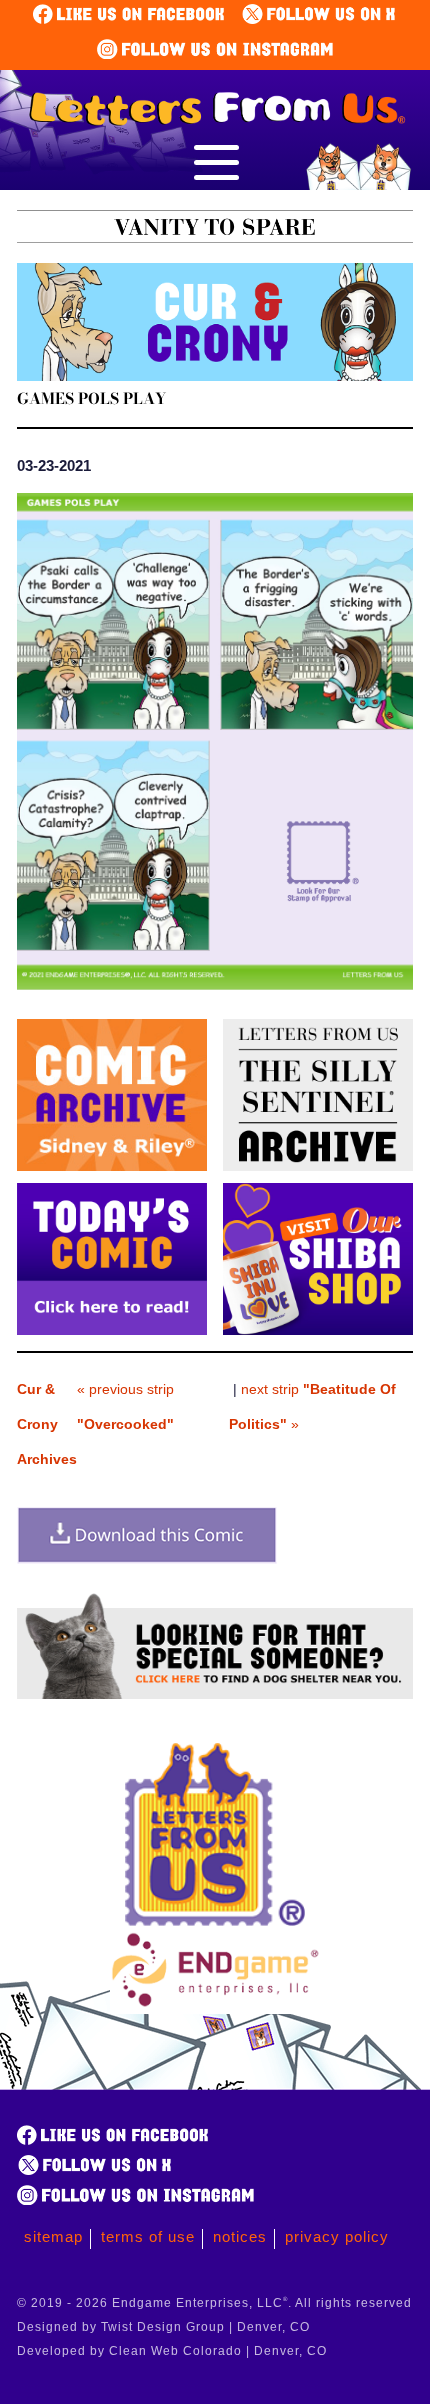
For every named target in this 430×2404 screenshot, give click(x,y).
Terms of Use (148, 2236)
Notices (240, 2236)
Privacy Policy (337, 2236)
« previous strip (125, 1406)
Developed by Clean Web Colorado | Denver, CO (172, 2351)
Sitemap (53, 2236)
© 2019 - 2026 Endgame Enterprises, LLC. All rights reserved (214, 2303)
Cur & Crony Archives (47, 1424)
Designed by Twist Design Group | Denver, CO (163, 2327)
